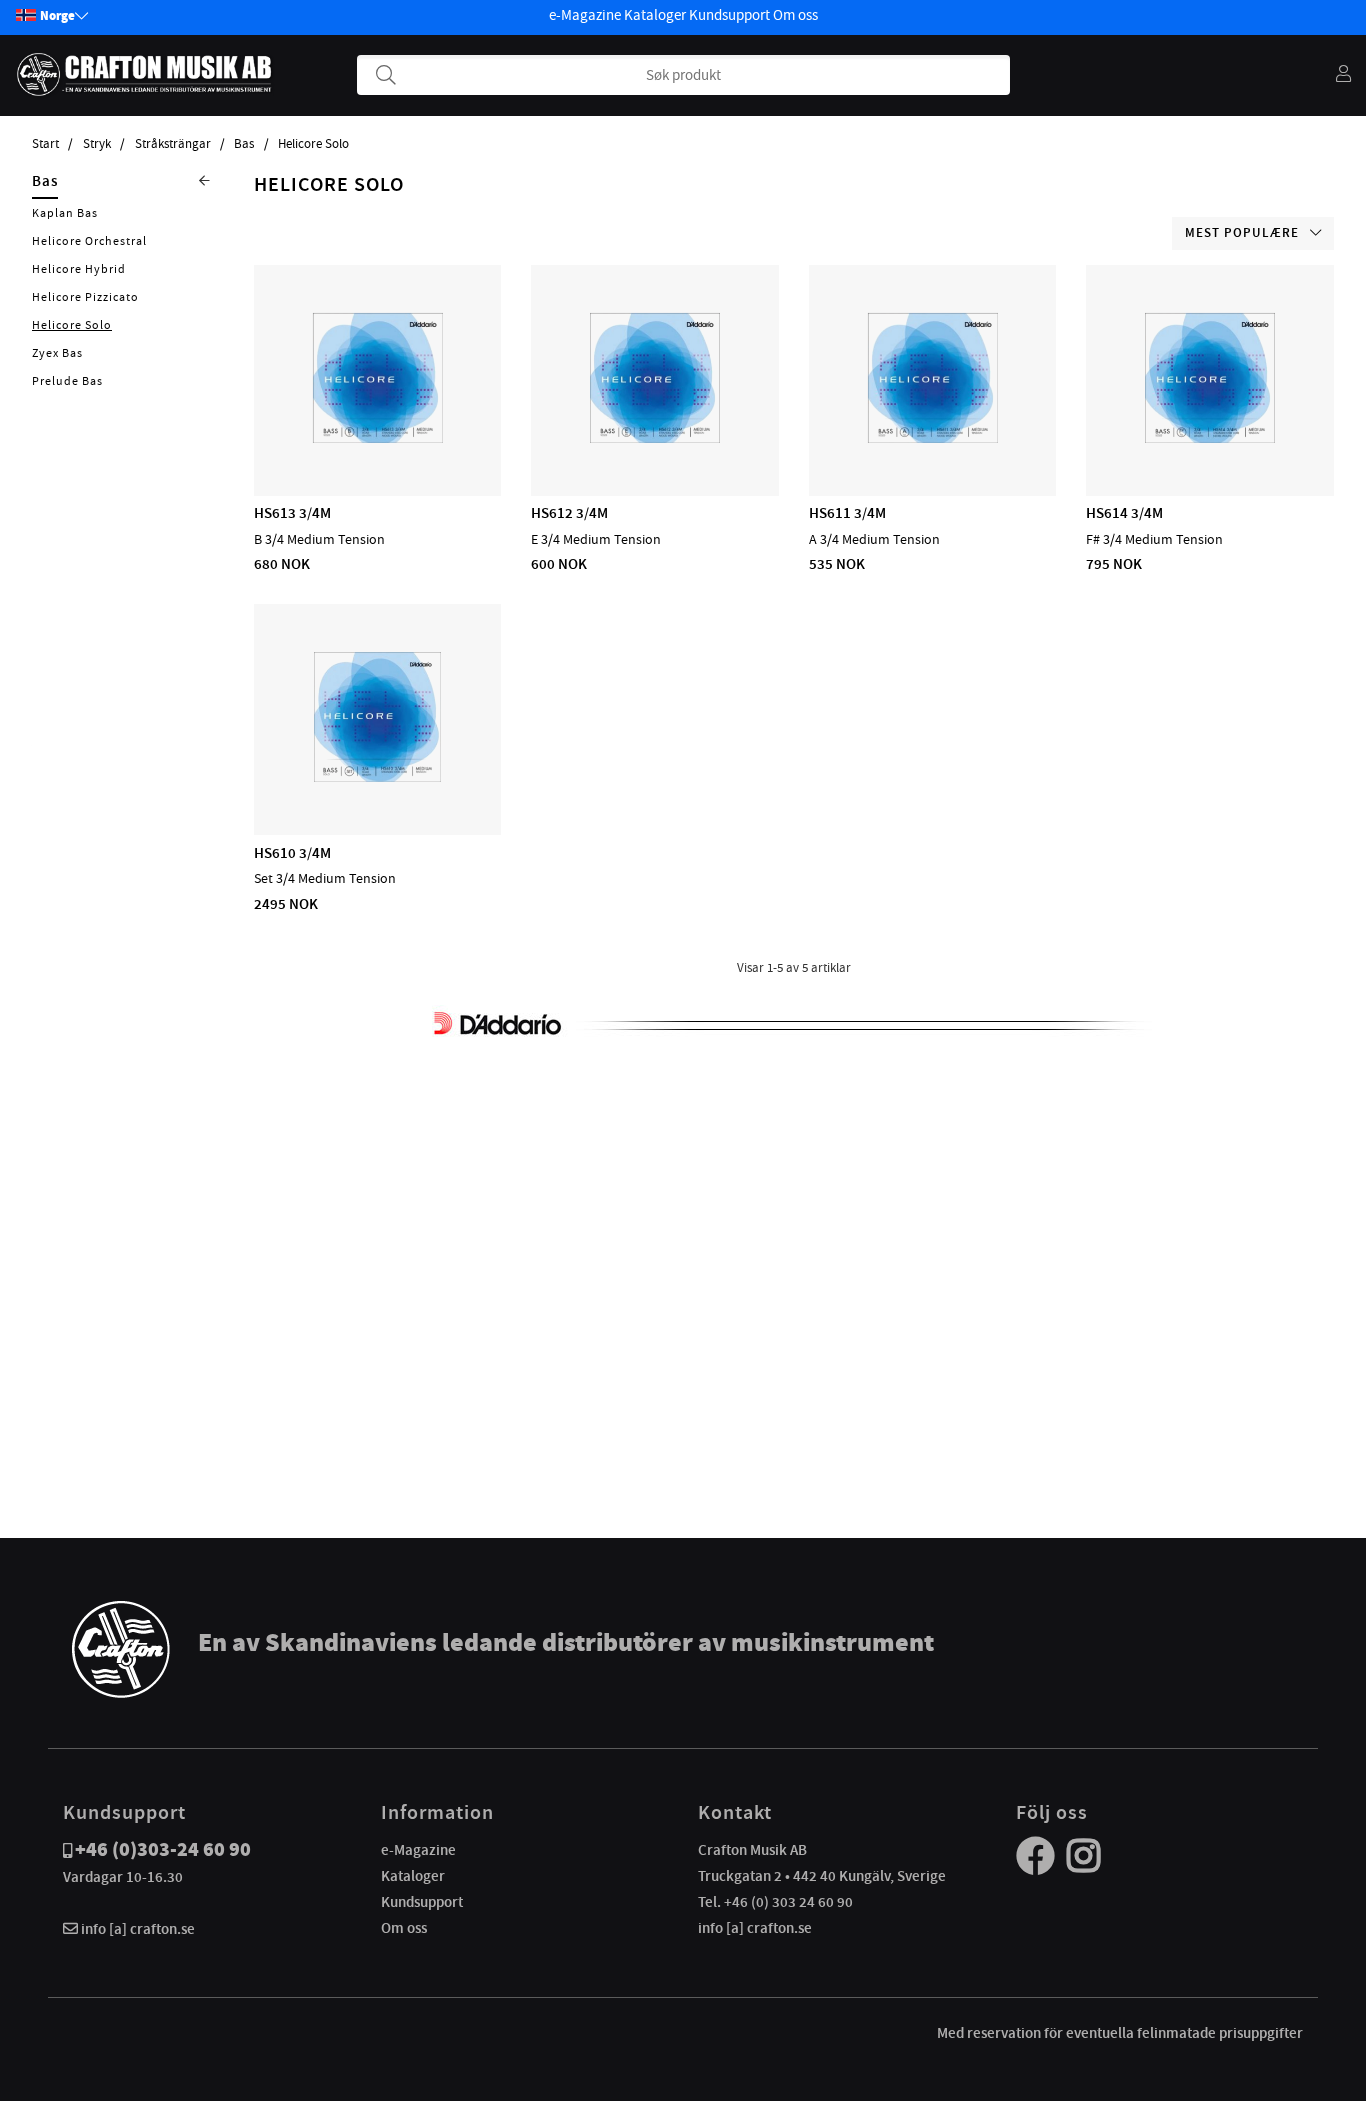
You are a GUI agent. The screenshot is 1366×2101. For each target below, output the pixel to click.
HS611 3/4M (847, 513)
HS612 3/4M (569, 513)
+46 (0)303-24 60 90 (163, 1849)
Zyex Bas (57, 353)
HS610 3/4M (292, 853)
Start (45, 144)
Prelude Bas (67, 381)
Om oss (795, 15)
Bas (244, 144)
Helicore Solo (313, 144)
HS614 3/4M (1124, 513)
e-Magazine (585, 15)
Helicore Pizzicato (85, 297)
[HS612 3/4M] (655, 438)
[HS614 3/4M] (1210, 438)
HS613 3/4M (292, 513)
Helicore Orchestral (89, 241)
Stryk (97, 144)
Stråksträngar (173, 144)
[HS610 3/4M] (377, 777)
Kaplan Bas (65, 213)
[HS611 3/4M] (933, 438)
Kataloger (655, 15)
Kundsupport (729, 15)
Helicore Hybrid (79, 269)
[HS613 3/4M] (378, 438)
